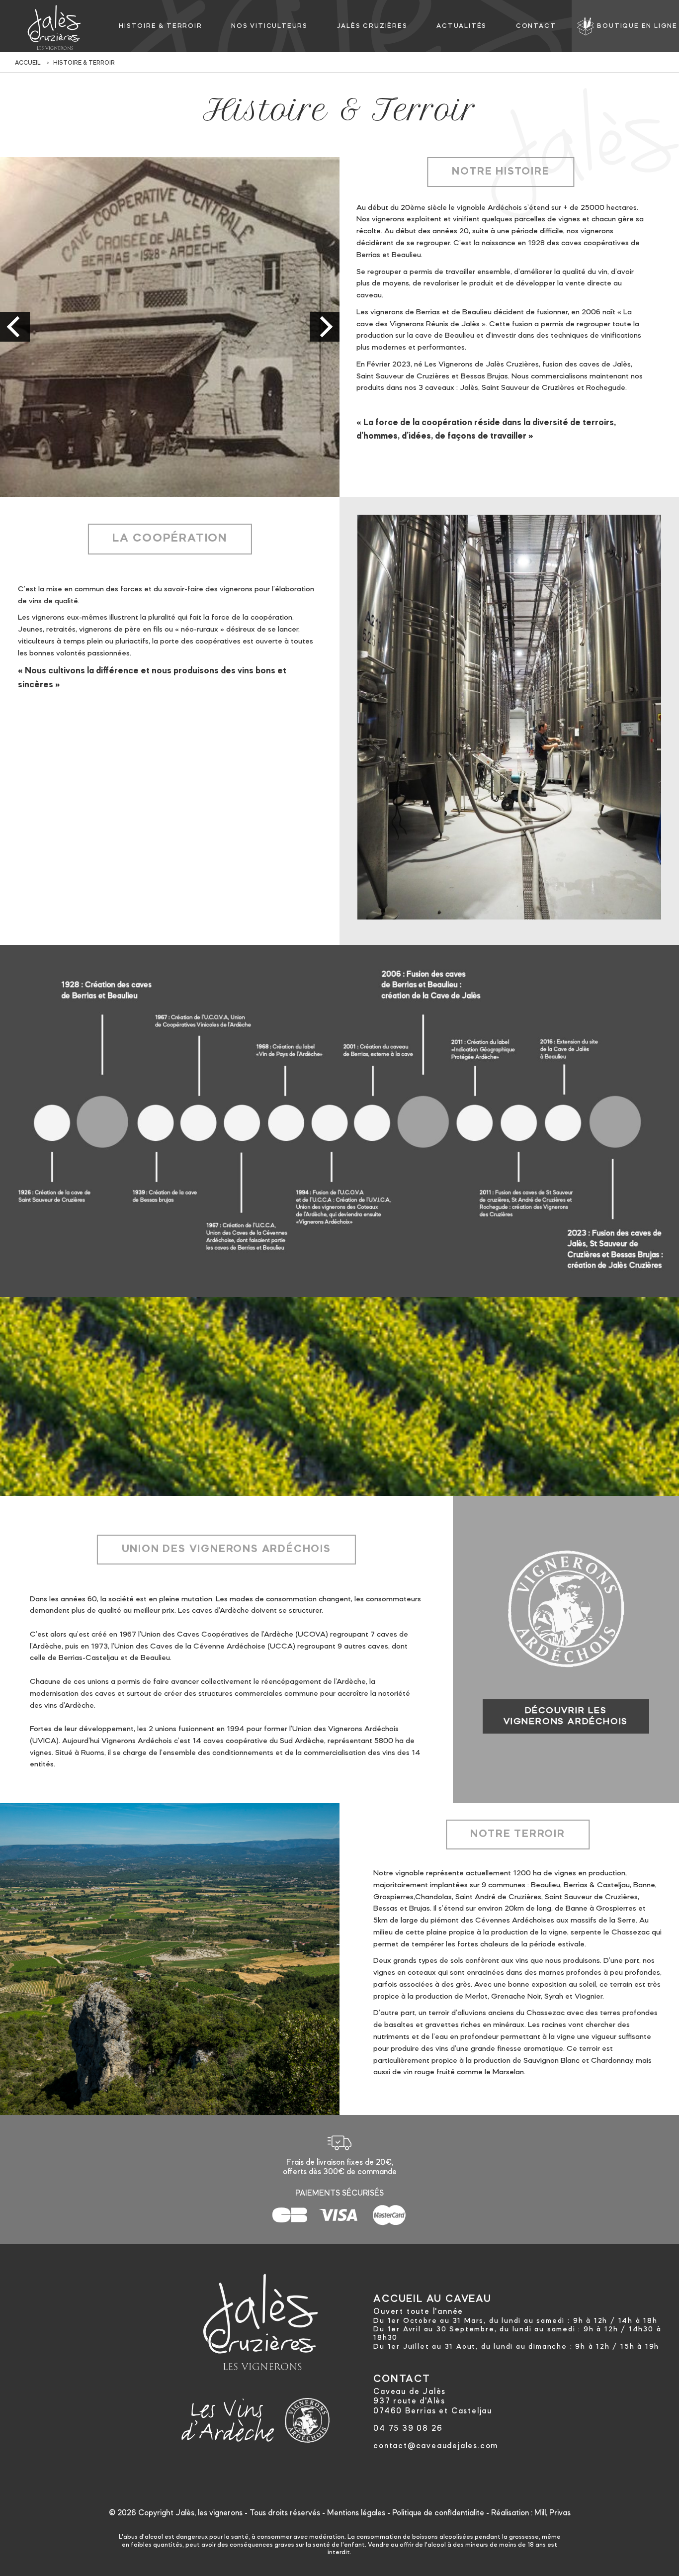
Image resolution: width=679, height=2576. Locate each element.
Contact (536, 26)
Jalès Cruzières (372, 26)
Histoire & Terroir (160, 26)
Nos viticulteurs (269, 26)
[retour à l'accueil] (54, 27)
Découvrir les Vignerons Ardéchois (566, 1716)
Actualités (462, 26)
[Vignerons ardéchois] (307, 2418)
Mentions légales (356, 2513)
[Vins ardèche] (228, 2418)
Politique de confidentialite (438, 2513)
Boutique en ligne (637, 26)
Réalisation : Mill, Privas (531, 2513)
